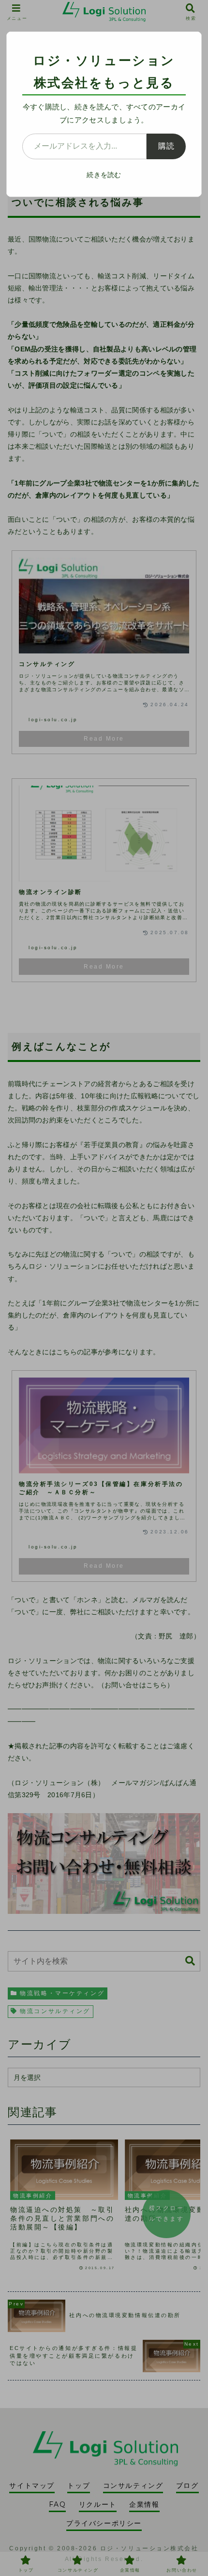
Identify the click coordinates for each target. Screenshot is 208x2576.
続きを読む (104, 175)
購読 (166, 146)
